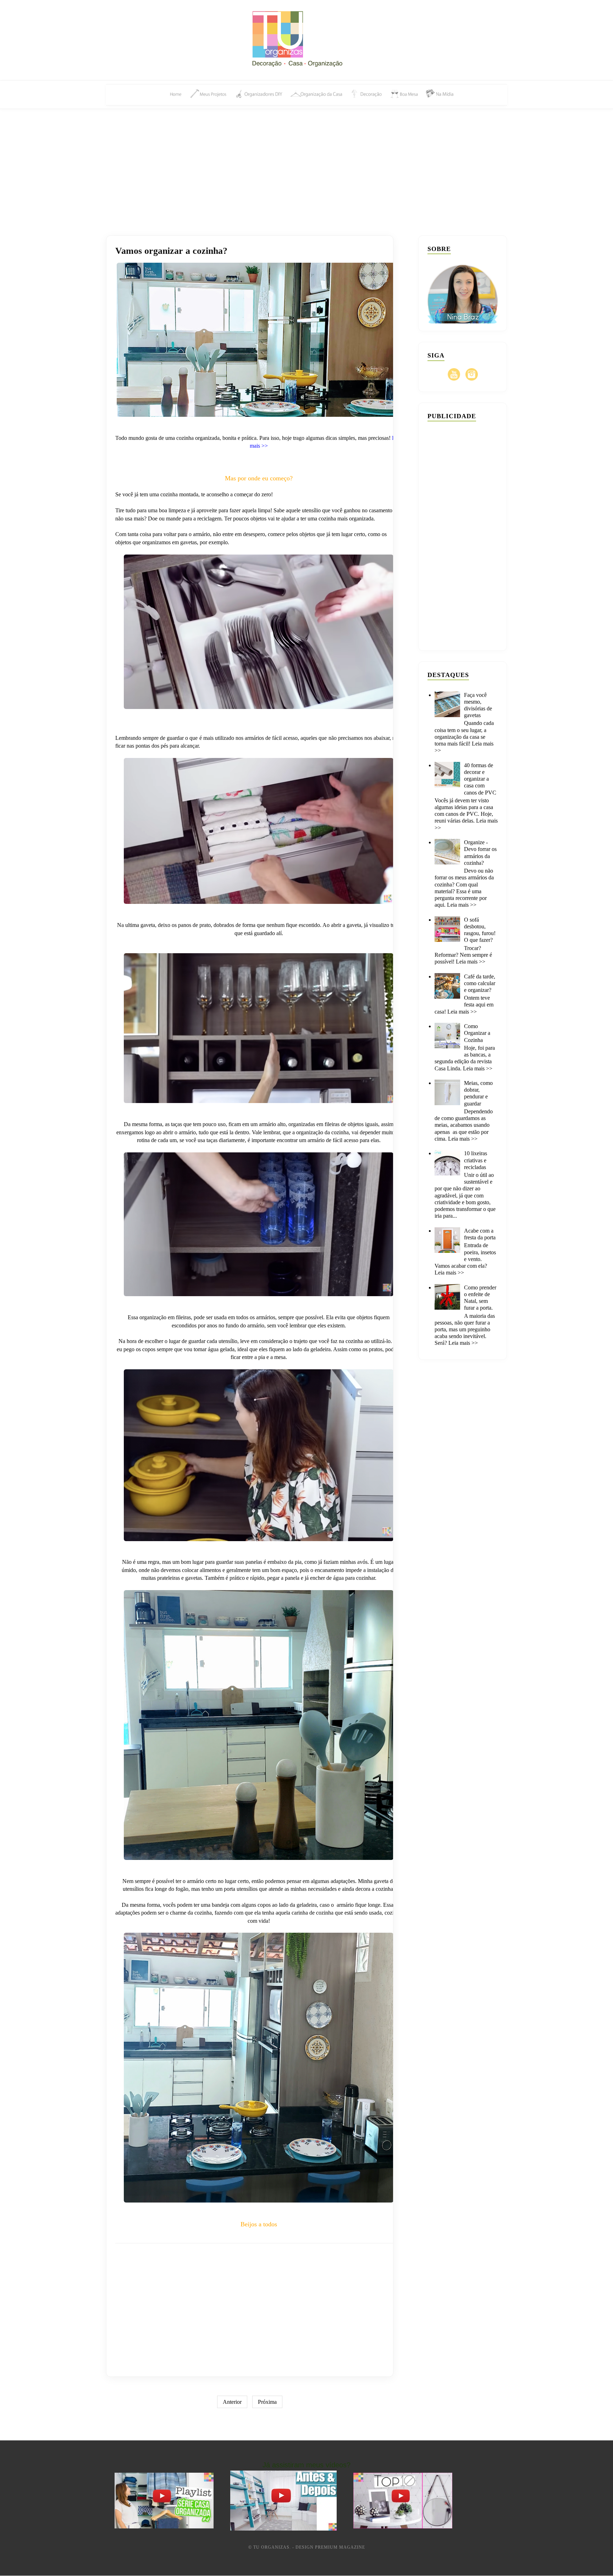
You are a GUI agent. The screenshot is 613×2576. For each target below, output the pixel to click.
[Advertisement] (306, 164)
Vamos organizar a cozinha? (171, 251)
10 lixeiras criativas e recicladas (476, 1160)
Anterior (232, 2402)
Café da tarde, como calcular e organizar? (480, 983)
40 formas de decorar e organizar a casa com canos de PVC (480, 779)
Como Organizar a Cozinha (477, 1033)
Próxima (267, 2402)
